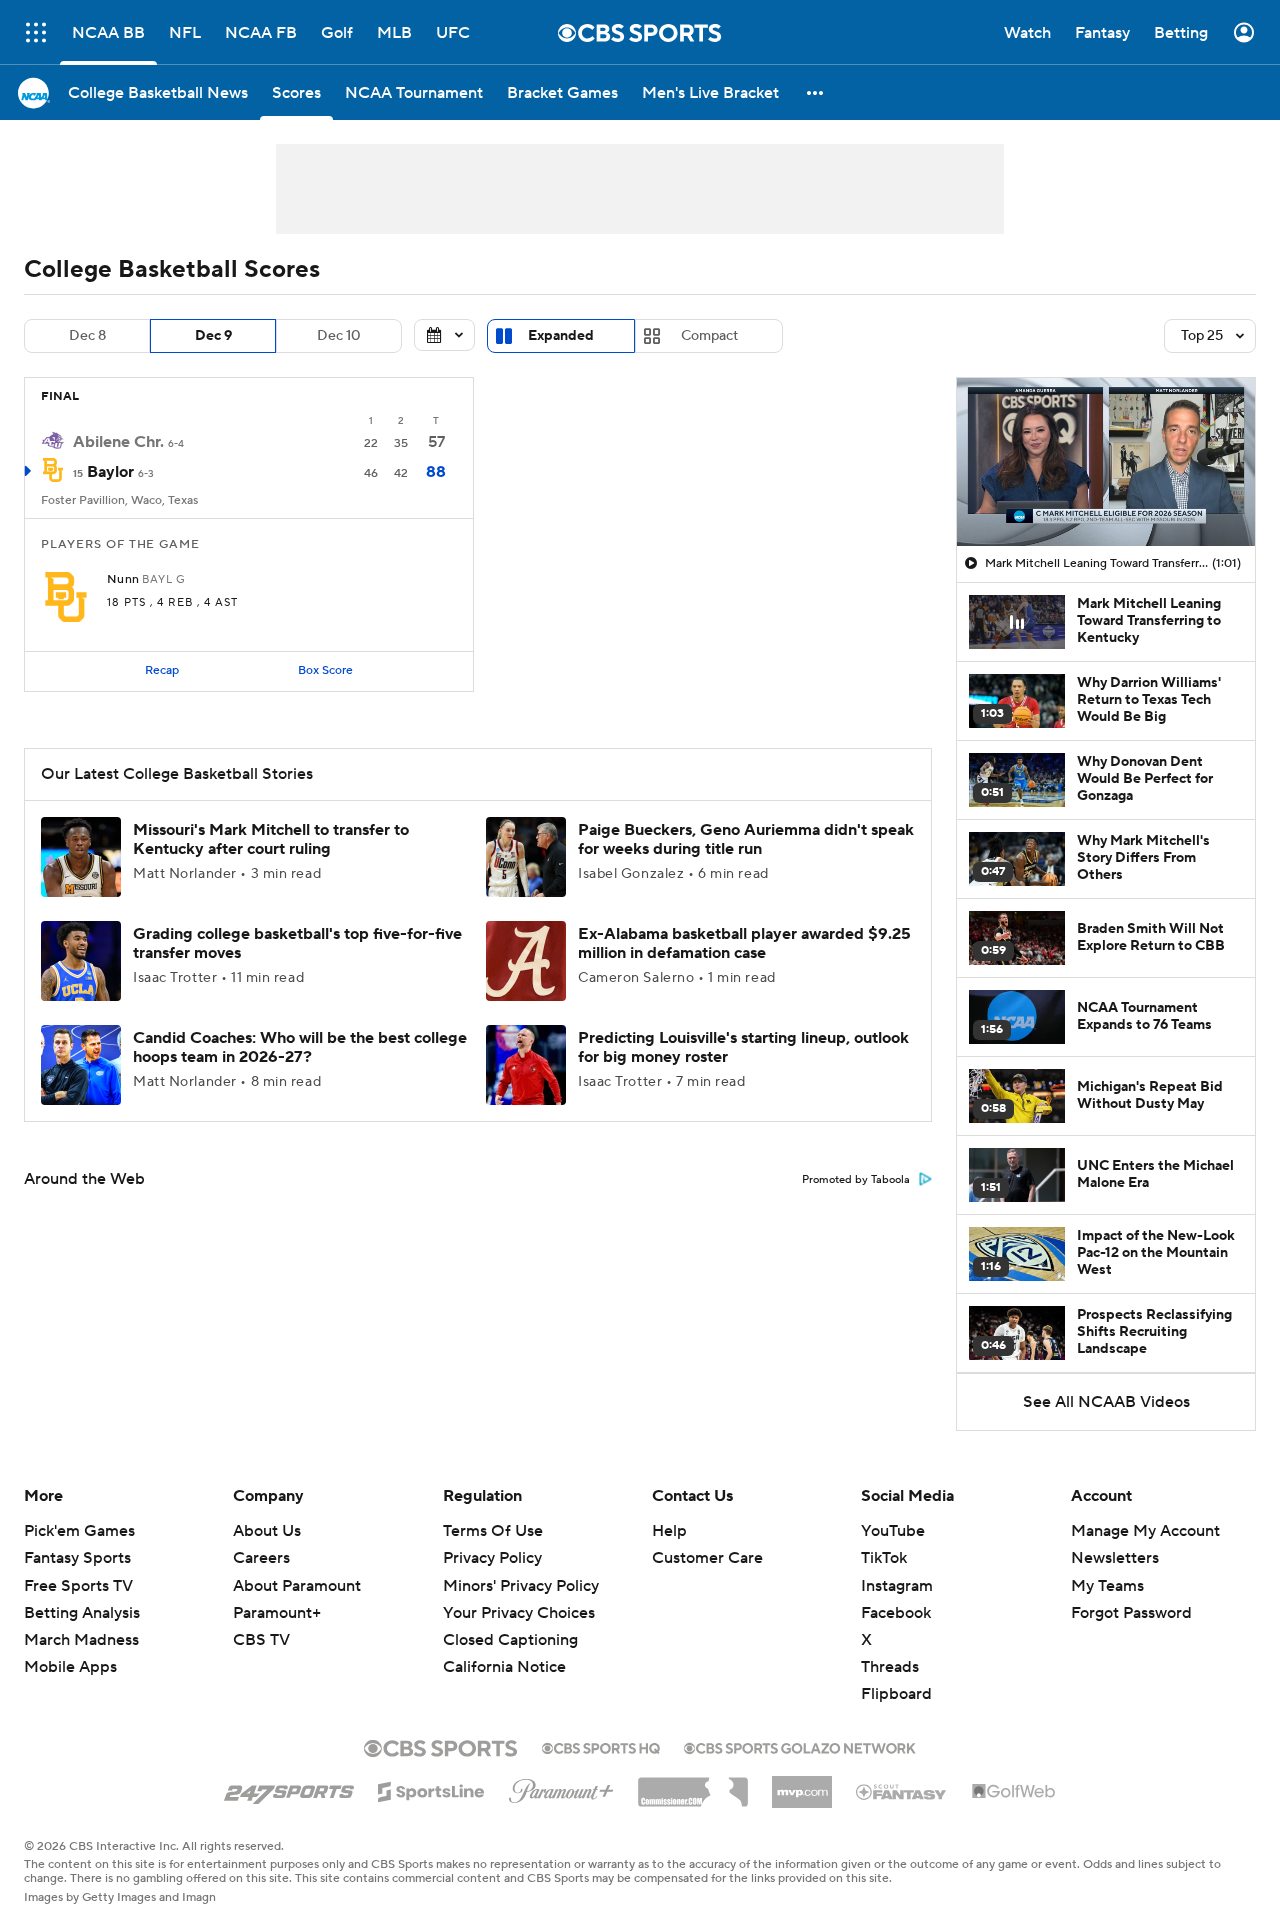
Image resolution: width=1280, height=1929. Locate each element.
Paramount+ (277, 1613)
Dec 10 (339, 336)
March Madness (81, 1640)
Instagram (897, 1586)
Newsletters (1115, 1558)
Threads (890, 1667)
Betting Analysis (82, 1613)
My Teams (1107, 1586)
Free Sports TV (78, 1586)
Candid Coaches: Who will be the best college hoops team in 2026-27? (300, 1047)
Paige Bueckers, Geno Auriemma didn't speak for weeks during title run (746, 839)
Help (669, 1531)
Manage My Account (1145, 1531)
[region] (1106, 462)
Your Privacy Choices (519, 1613)
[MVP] (802, 1784)
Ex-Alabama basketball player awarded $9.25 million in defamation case (744, 943)
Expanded (561, 336)
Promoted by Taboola (856, 1180)
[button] (36, 32)
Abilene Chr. (118, 442)
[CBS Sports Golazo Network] (800, 1746)
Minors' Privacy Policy (521, 1586)
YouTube (893, 1531)
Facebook (896, 1613)
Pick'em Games (79, 1531)
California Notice (504, 1667)
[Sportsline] (431, 1789)
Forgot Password (1131, 1613)
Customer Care (707, 1558)
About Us (267, 1531)
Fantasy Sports (77, 1558)
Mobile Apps (70, 1667)
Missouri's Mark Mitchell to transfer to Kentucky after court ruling (271, 839)
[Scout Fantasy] (902, 1791)
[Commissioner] (693, 1785)
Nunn (123, 580)
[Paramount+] (561, 1787)
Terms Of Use (493, 1531)
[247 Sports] (289, 1788)
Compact (709, 336)
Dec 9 (213, 336)
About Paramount (297, 1586)
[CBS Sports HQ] (601, 1746)
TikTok (884, 1558)
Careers (261, 1558)
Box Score (325, 670)
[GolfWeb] (1014, 1792)
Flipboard (896, 1694)
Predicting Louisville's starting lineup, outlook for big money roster (743, 1047)
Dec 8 (87, 336)
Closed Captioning (510, 1640)
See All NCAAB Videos (1106, 1402)
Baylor (110, 472)
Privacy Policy (492, 1558)
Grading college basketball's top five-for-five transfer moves (297, 943)
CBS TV (261, 1640)
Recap (162, 670)
